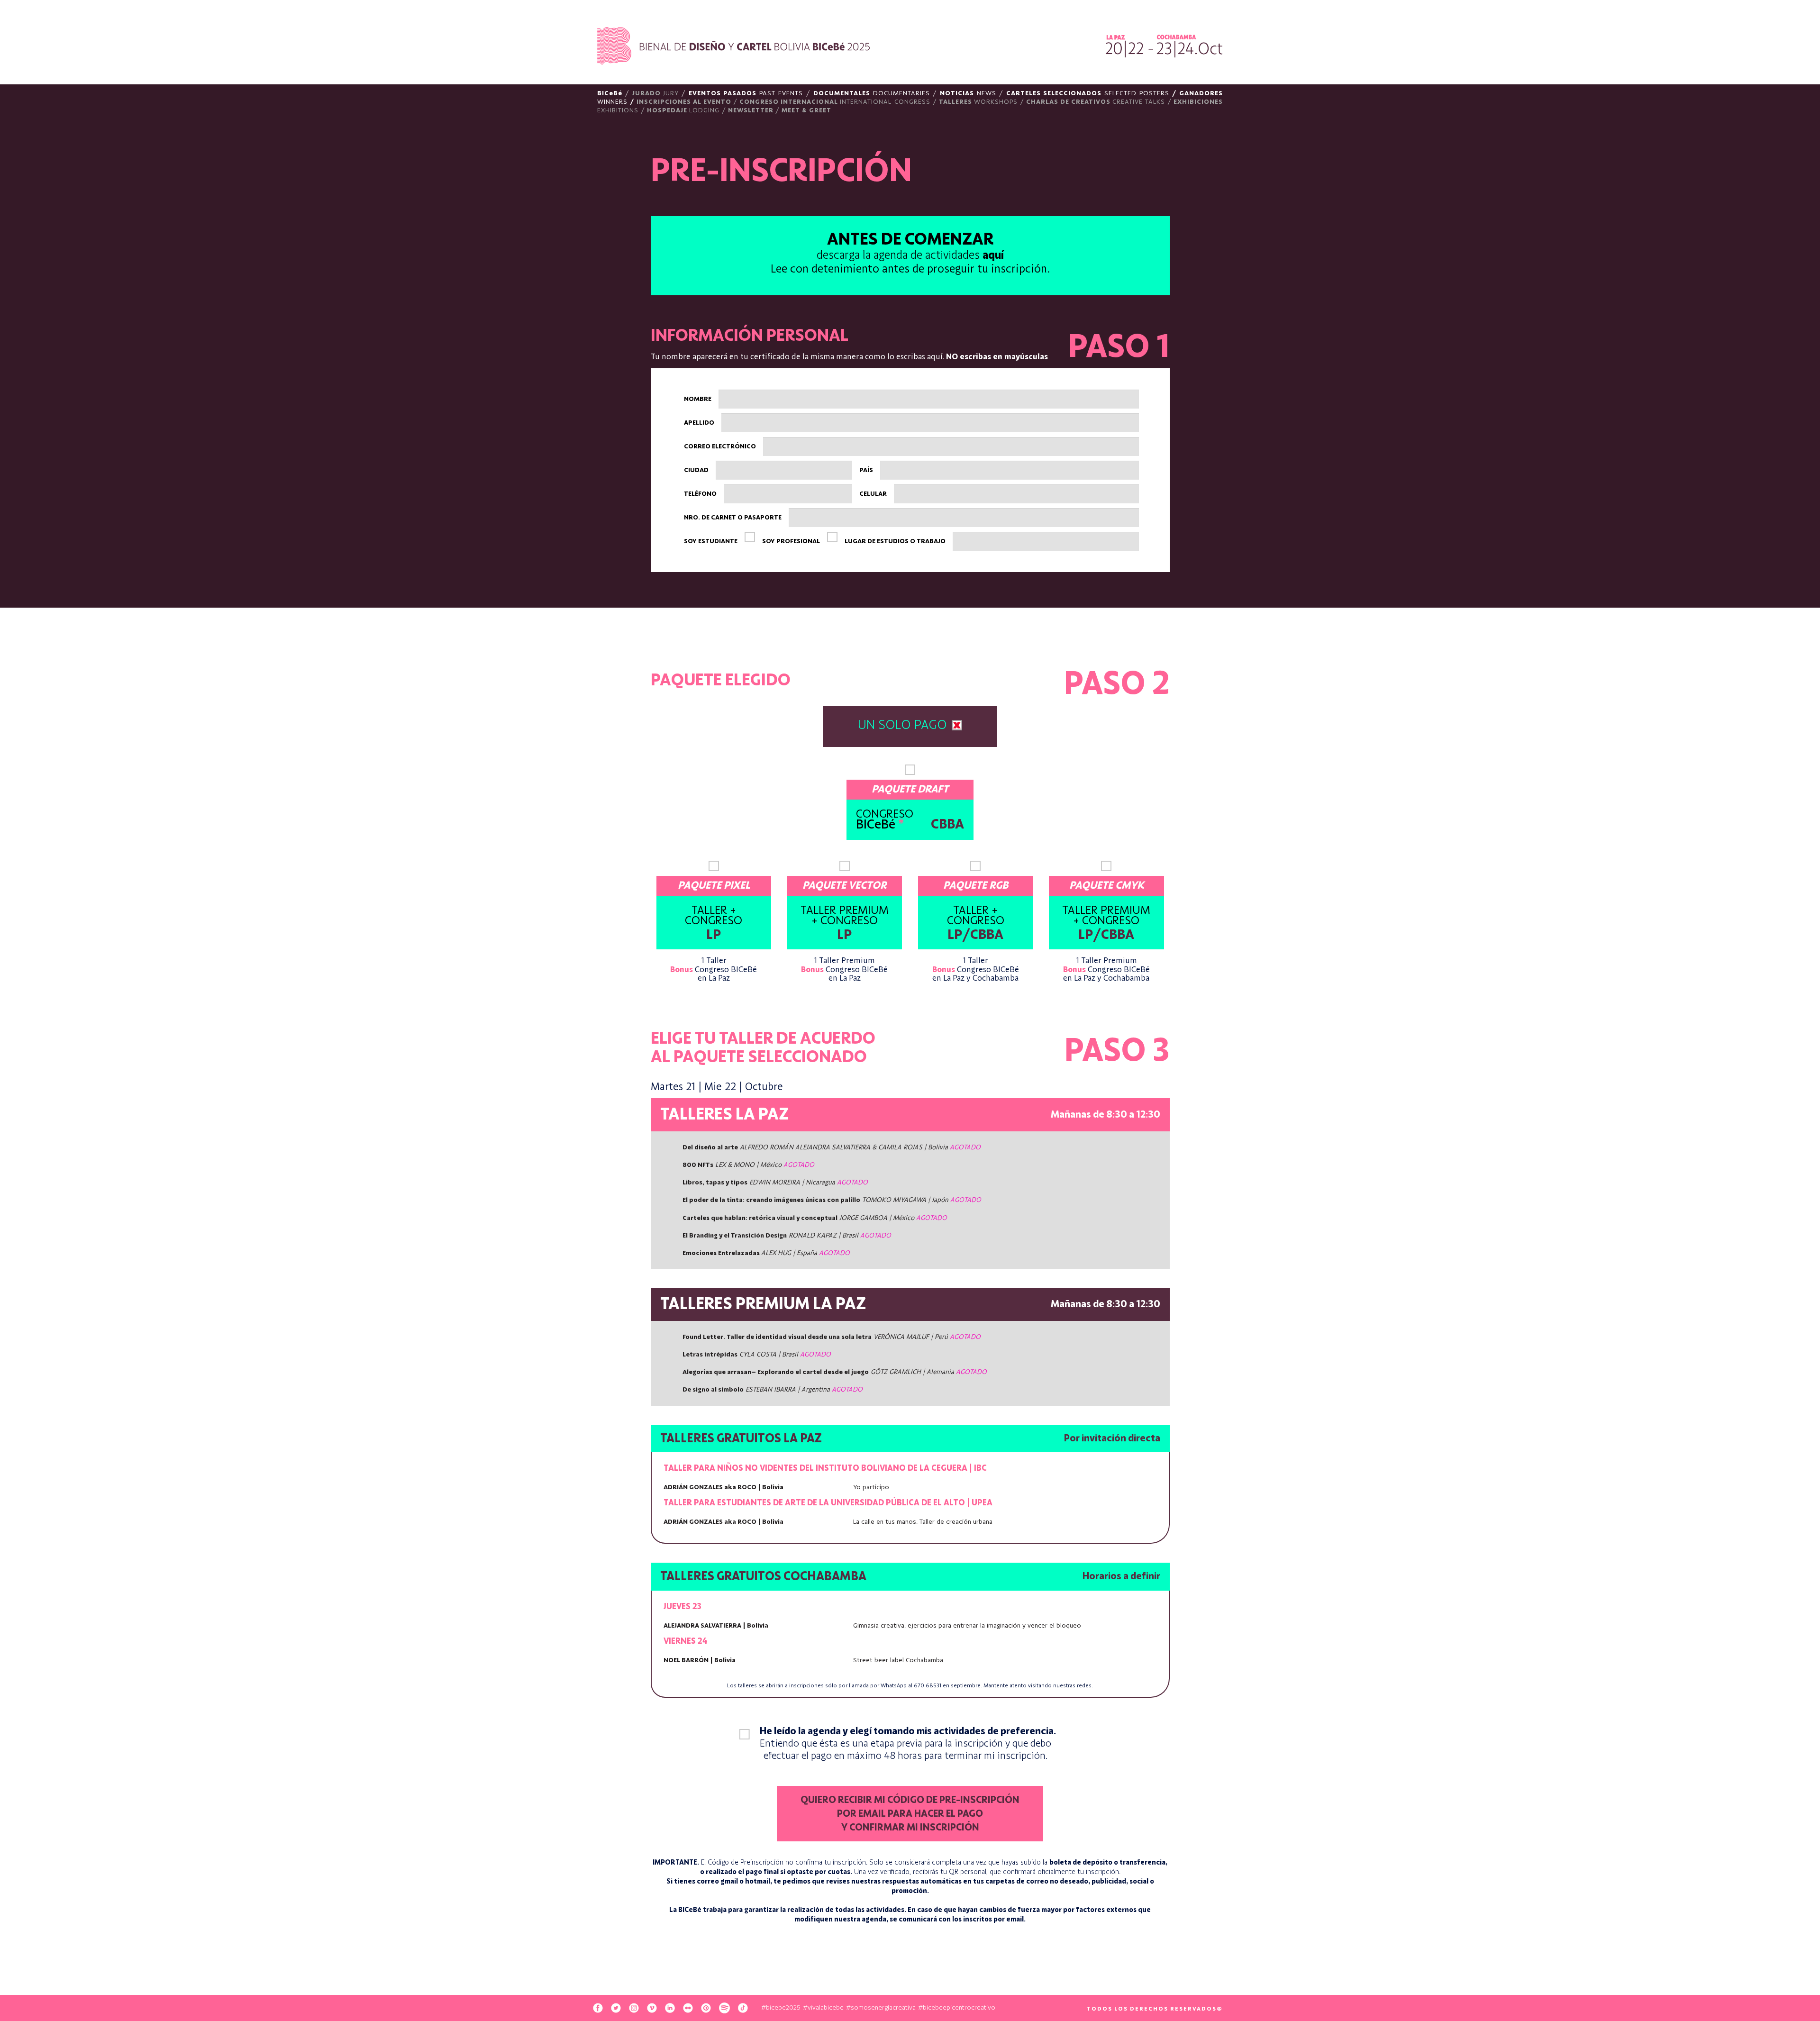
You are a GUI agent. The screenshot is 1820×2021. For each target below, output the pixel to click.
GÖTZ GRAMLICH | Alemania (835, 1372)
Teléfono (700, 494)
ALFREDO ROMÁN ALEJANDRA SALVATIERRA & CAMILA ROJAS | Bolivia (832, 1147)
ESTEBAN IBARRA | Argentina (773, 1390)
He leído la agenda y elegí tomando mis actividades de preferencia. (908, 1743)
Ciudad (696, 470)
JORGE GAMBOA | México (815, 1218)
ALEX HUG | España (766, 1253)
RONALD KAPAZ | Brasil (787, 1236)
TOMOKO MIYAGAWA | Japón (832, 1200)
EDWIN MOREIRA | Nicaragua (775, 1183)
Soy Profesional (791, 541)
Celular (873, 494)
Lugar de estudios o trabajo (895, 541)
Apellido (699, 423)
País (866, 470)
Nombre (698, 399)
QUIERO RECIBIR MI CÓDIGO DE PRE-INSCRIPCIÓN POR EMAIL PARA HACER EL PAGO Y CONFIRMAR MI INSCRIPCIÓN (910, 1814)
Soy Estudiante (711, 541)
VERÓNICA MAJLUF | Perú (832, 1337)
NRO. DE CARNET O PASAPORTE (733, 518)
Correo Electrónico (720, 446)
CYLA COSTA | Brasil (757, 1355)
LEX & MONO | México (748, 1165)
